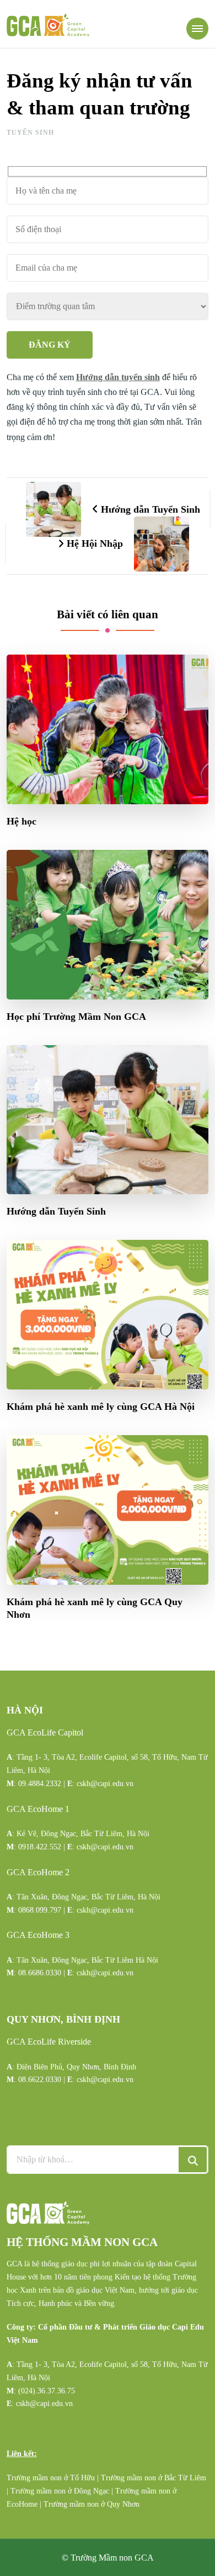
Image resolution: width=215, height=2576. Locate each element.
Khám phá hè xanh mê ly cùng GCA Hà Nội (101, 1407)
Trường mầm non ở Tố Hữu (51, 2478)
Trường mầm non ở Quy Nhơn (92, 2504)
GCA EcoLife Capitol (45, 1732)
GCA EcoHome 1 (38, 1809)
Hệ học (21, 821)
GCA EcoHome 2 (38, 1872)
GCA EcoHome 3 (38, 1935)
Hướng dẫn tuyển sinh (118, 377)
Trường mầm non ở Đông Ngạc (60, 2491)
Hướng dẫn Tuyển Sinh (56, 1211)
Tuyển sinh (30, 133)
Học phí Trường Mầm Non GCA (76, 1017)
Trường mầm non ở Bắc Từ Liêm (154, 2478)
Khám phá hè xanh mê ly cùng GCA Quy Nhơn (95, 1608)
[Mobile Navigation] (197, 29)
